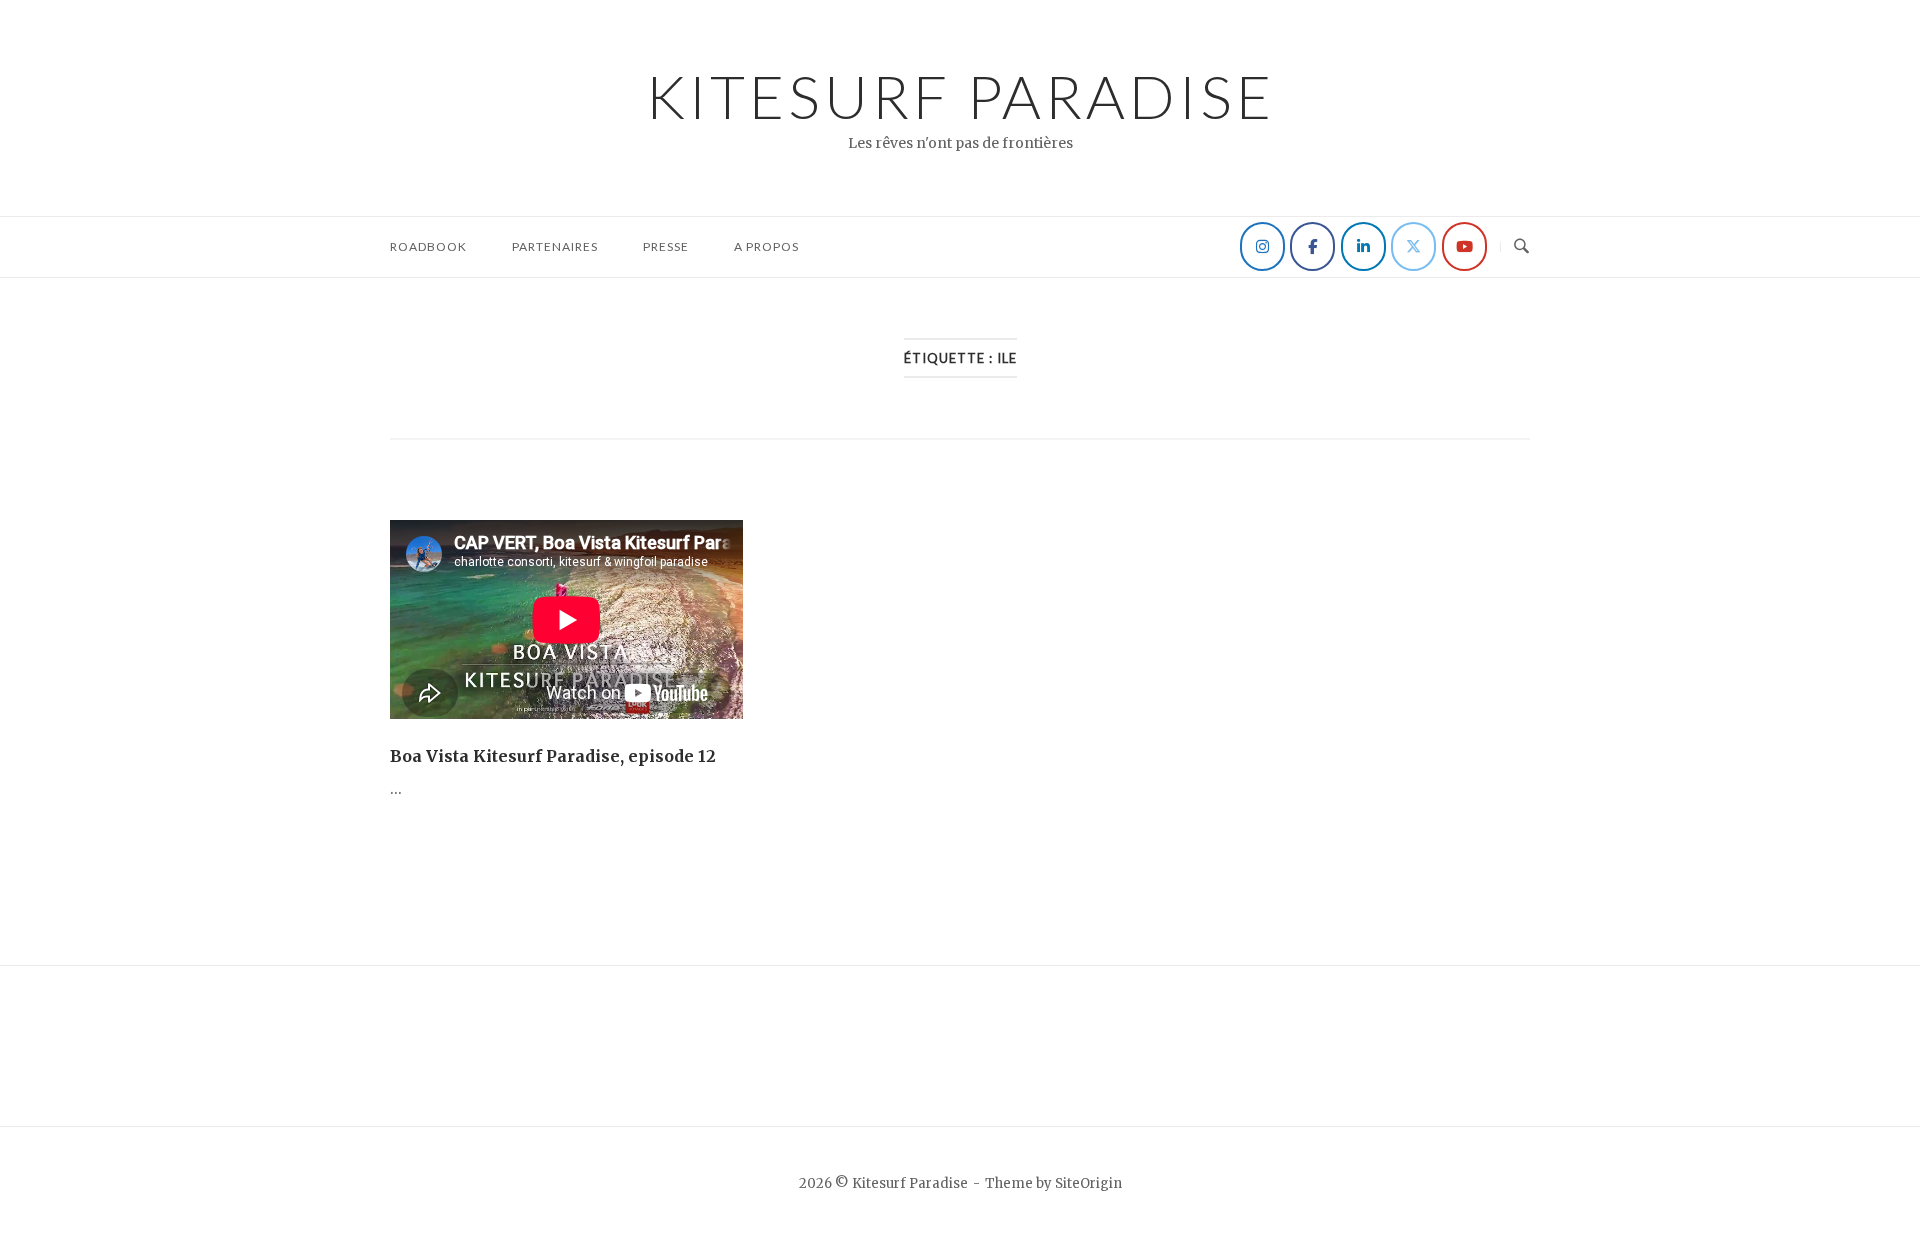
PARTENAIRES (555, 246)
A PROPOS (766, 246)
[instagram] (1262, 246)
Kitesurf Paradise (960, 96)
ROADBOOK (428, 246)
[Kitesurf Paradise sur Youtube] (1464, 246)
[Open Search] (1521, 247)
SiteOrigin (1088, 1183)
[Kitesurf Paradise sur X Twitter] (1413, 246)
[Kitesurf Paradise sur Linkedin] (1363, 246)
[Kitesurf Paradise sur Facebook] (1312, 246)
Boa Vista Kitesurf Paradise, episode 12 (553, 756)
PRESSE (666, 246)
